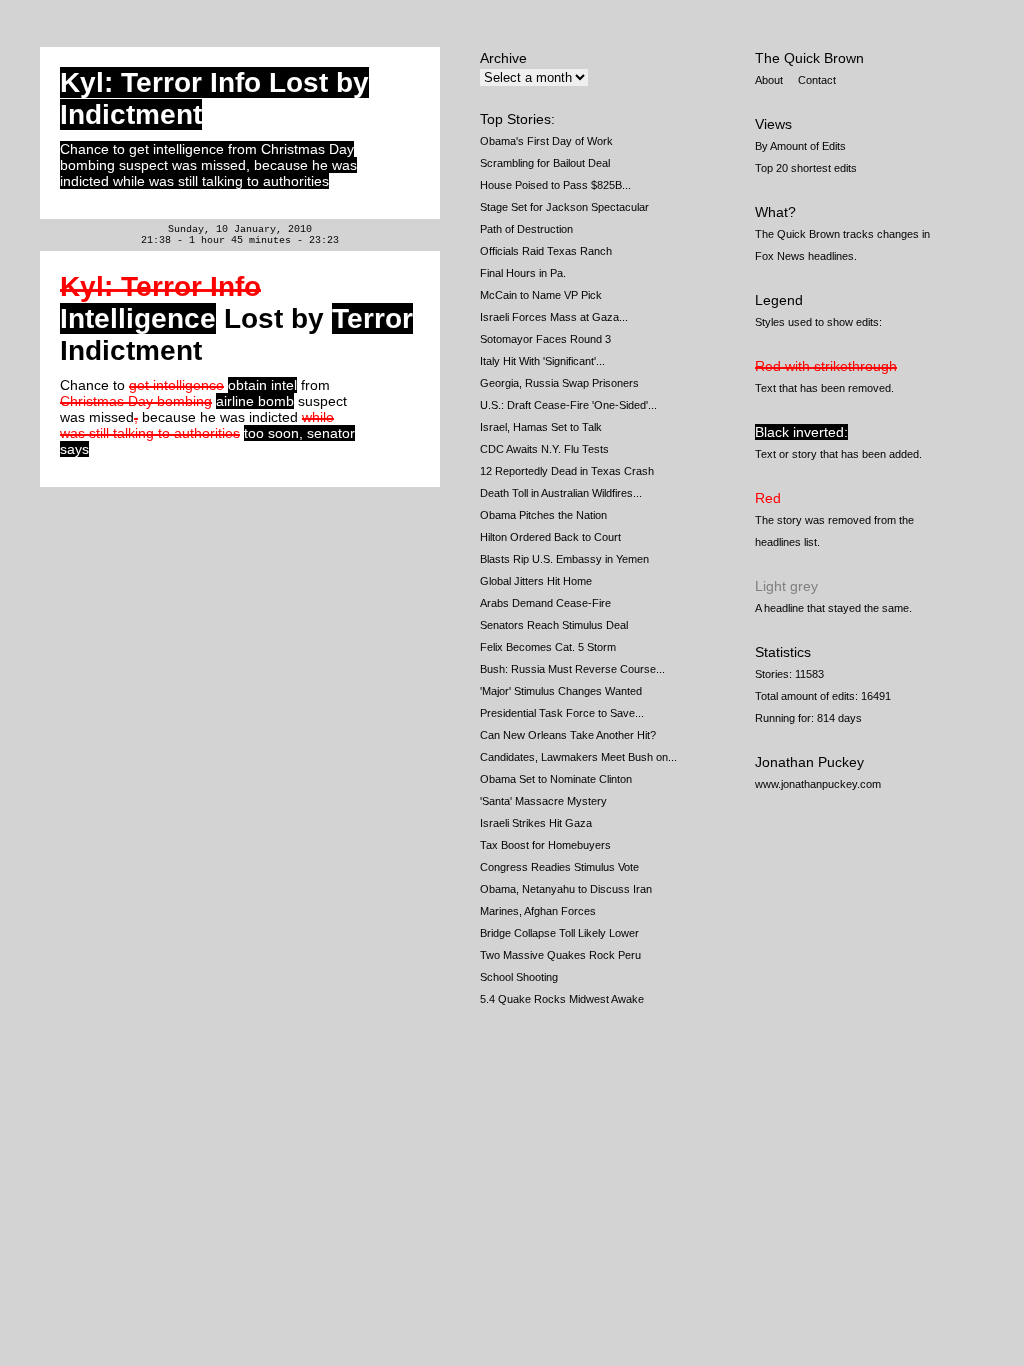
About (769, 80)
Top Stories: (517, 119)
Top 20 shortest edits (806, 168)
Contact (817, 80)
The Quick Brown (809, 58)
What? (775, 212)
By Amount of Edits (800, 146)
